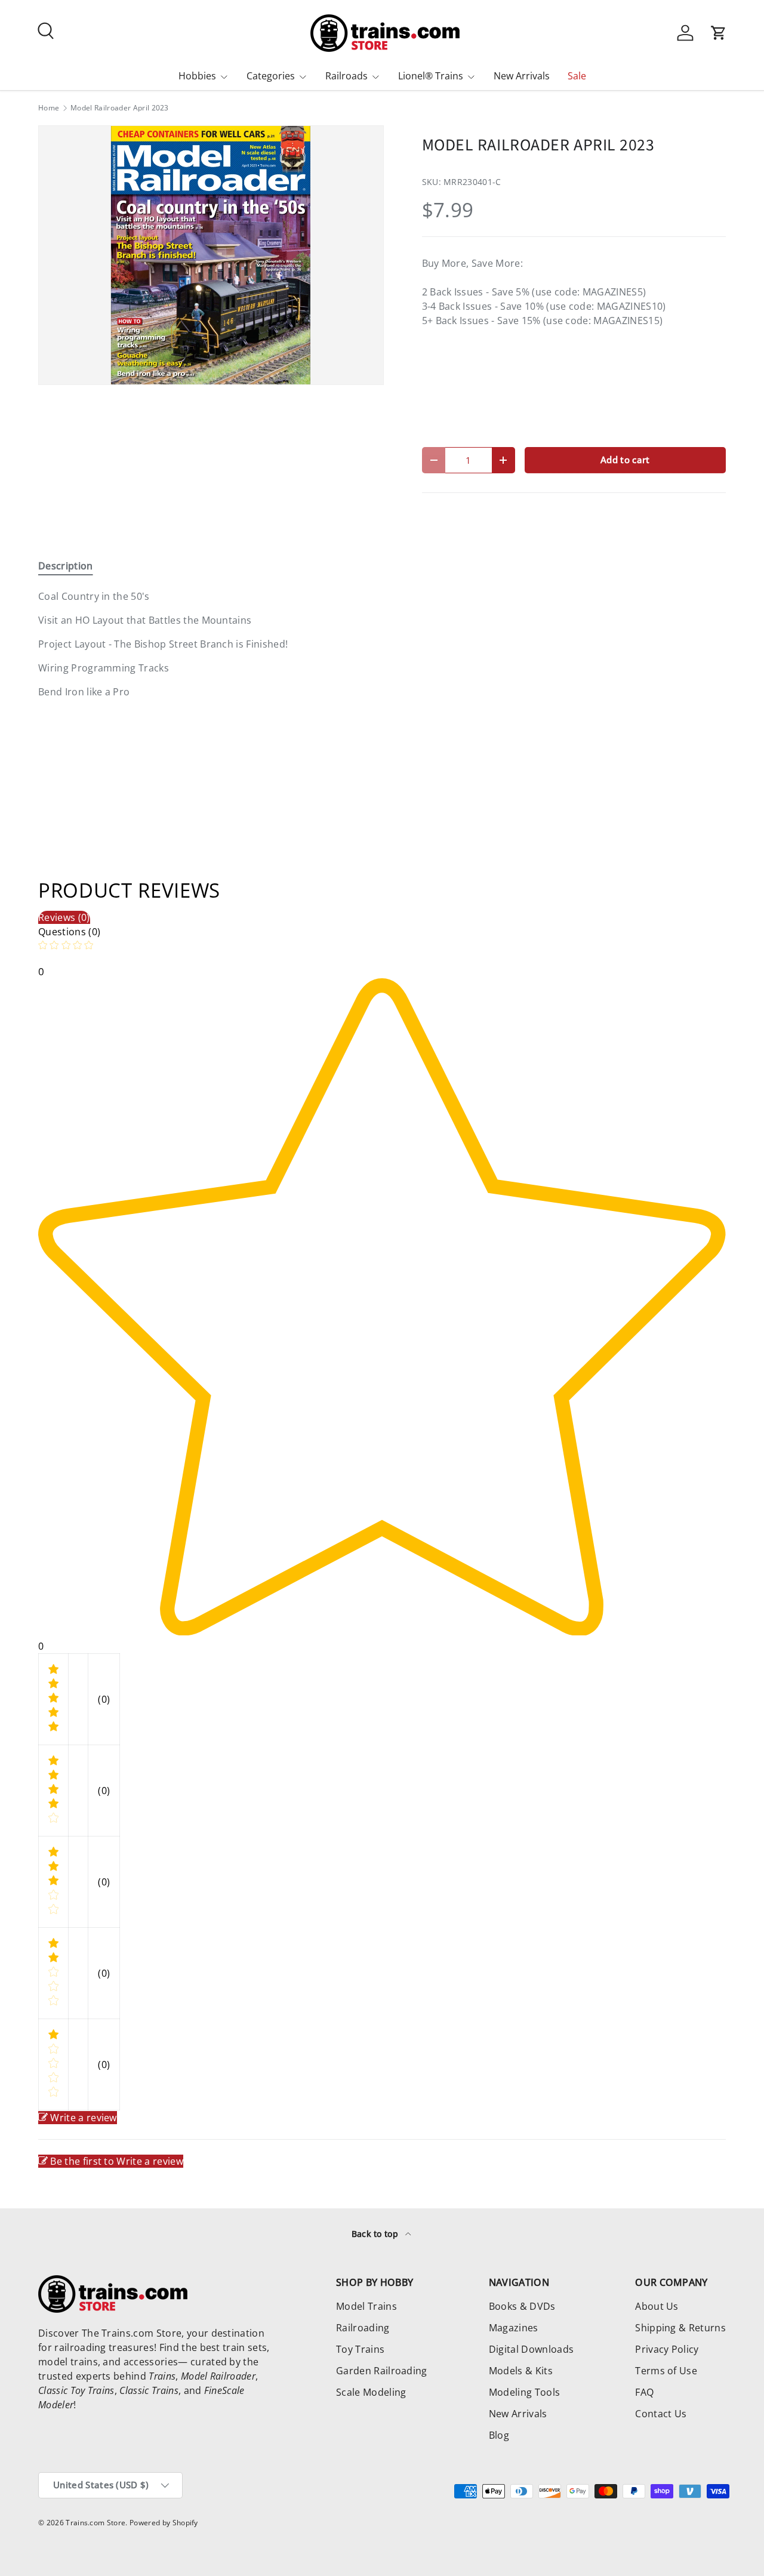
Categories (271, 76)
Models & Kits (521, 2371)
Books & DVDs (522, 2306)
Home (49, 108)
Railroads (346, 76)
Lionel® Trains (431, 76)
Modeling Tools (524, 2392)
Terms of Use (666, 2371)
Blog (499, 2435)
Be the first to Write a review (117, 2161)
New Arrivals (522, 76)
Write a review (83, 2118)
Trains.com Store (95, 2523)
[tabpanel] (211, 644)
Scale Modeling (371, 2392)
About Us (657, 2306)
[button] (719, 33)
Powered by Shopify (164, 2523)
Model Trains (366, 2306)
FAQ (644, 2392)
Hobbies (197, 76)
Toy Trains (360, 2349)
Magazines (514, 2328)
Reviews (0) (64, 917)
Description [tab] (66, 566)
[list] (211, 255)
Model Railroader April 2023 (120, 108)
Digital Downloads (531, 2349)
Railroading (363, 2328)
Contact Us (661, 2414)
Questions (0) (69, 932)
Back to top (376, 2234)
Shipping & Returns (680, 2328)
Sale (577, 76)
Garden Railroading (382, 2371)
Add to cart (625, 460)
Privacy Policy (667, 2349)
